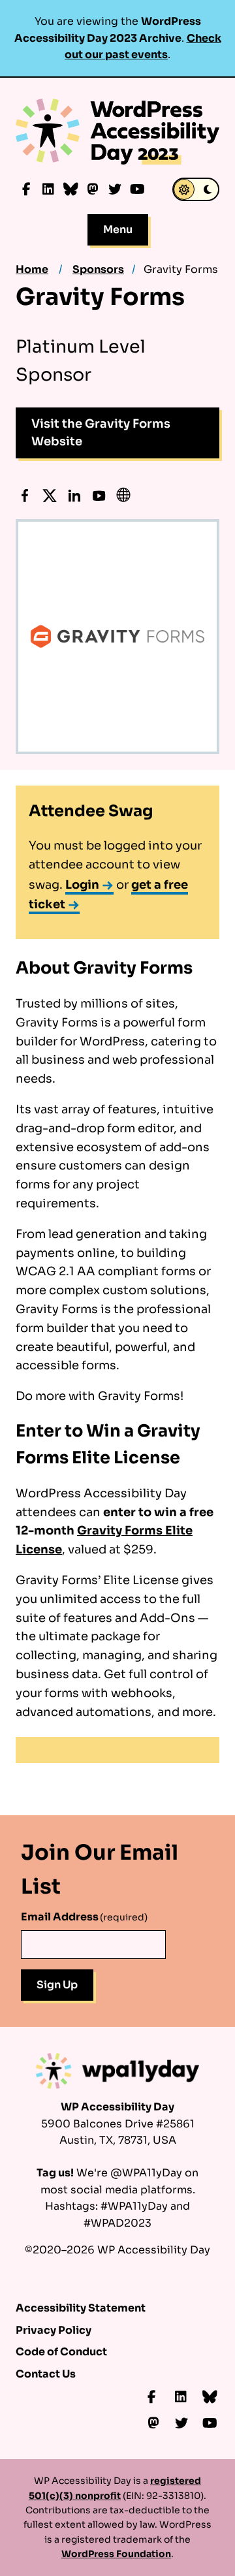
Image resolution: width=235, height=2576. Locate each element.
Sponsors (98, 269)
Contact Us (46, 2374)
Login (82, 885)
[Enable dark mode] (196, 189)
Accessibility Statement (81, 2308)
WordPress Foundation (116, 2554)
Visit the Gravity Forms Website (101, 433)
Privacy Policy (54, 2330)
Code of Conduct (61, 2352)
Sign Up (57, 1985)
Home (32, 269)
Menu (118, 230)
